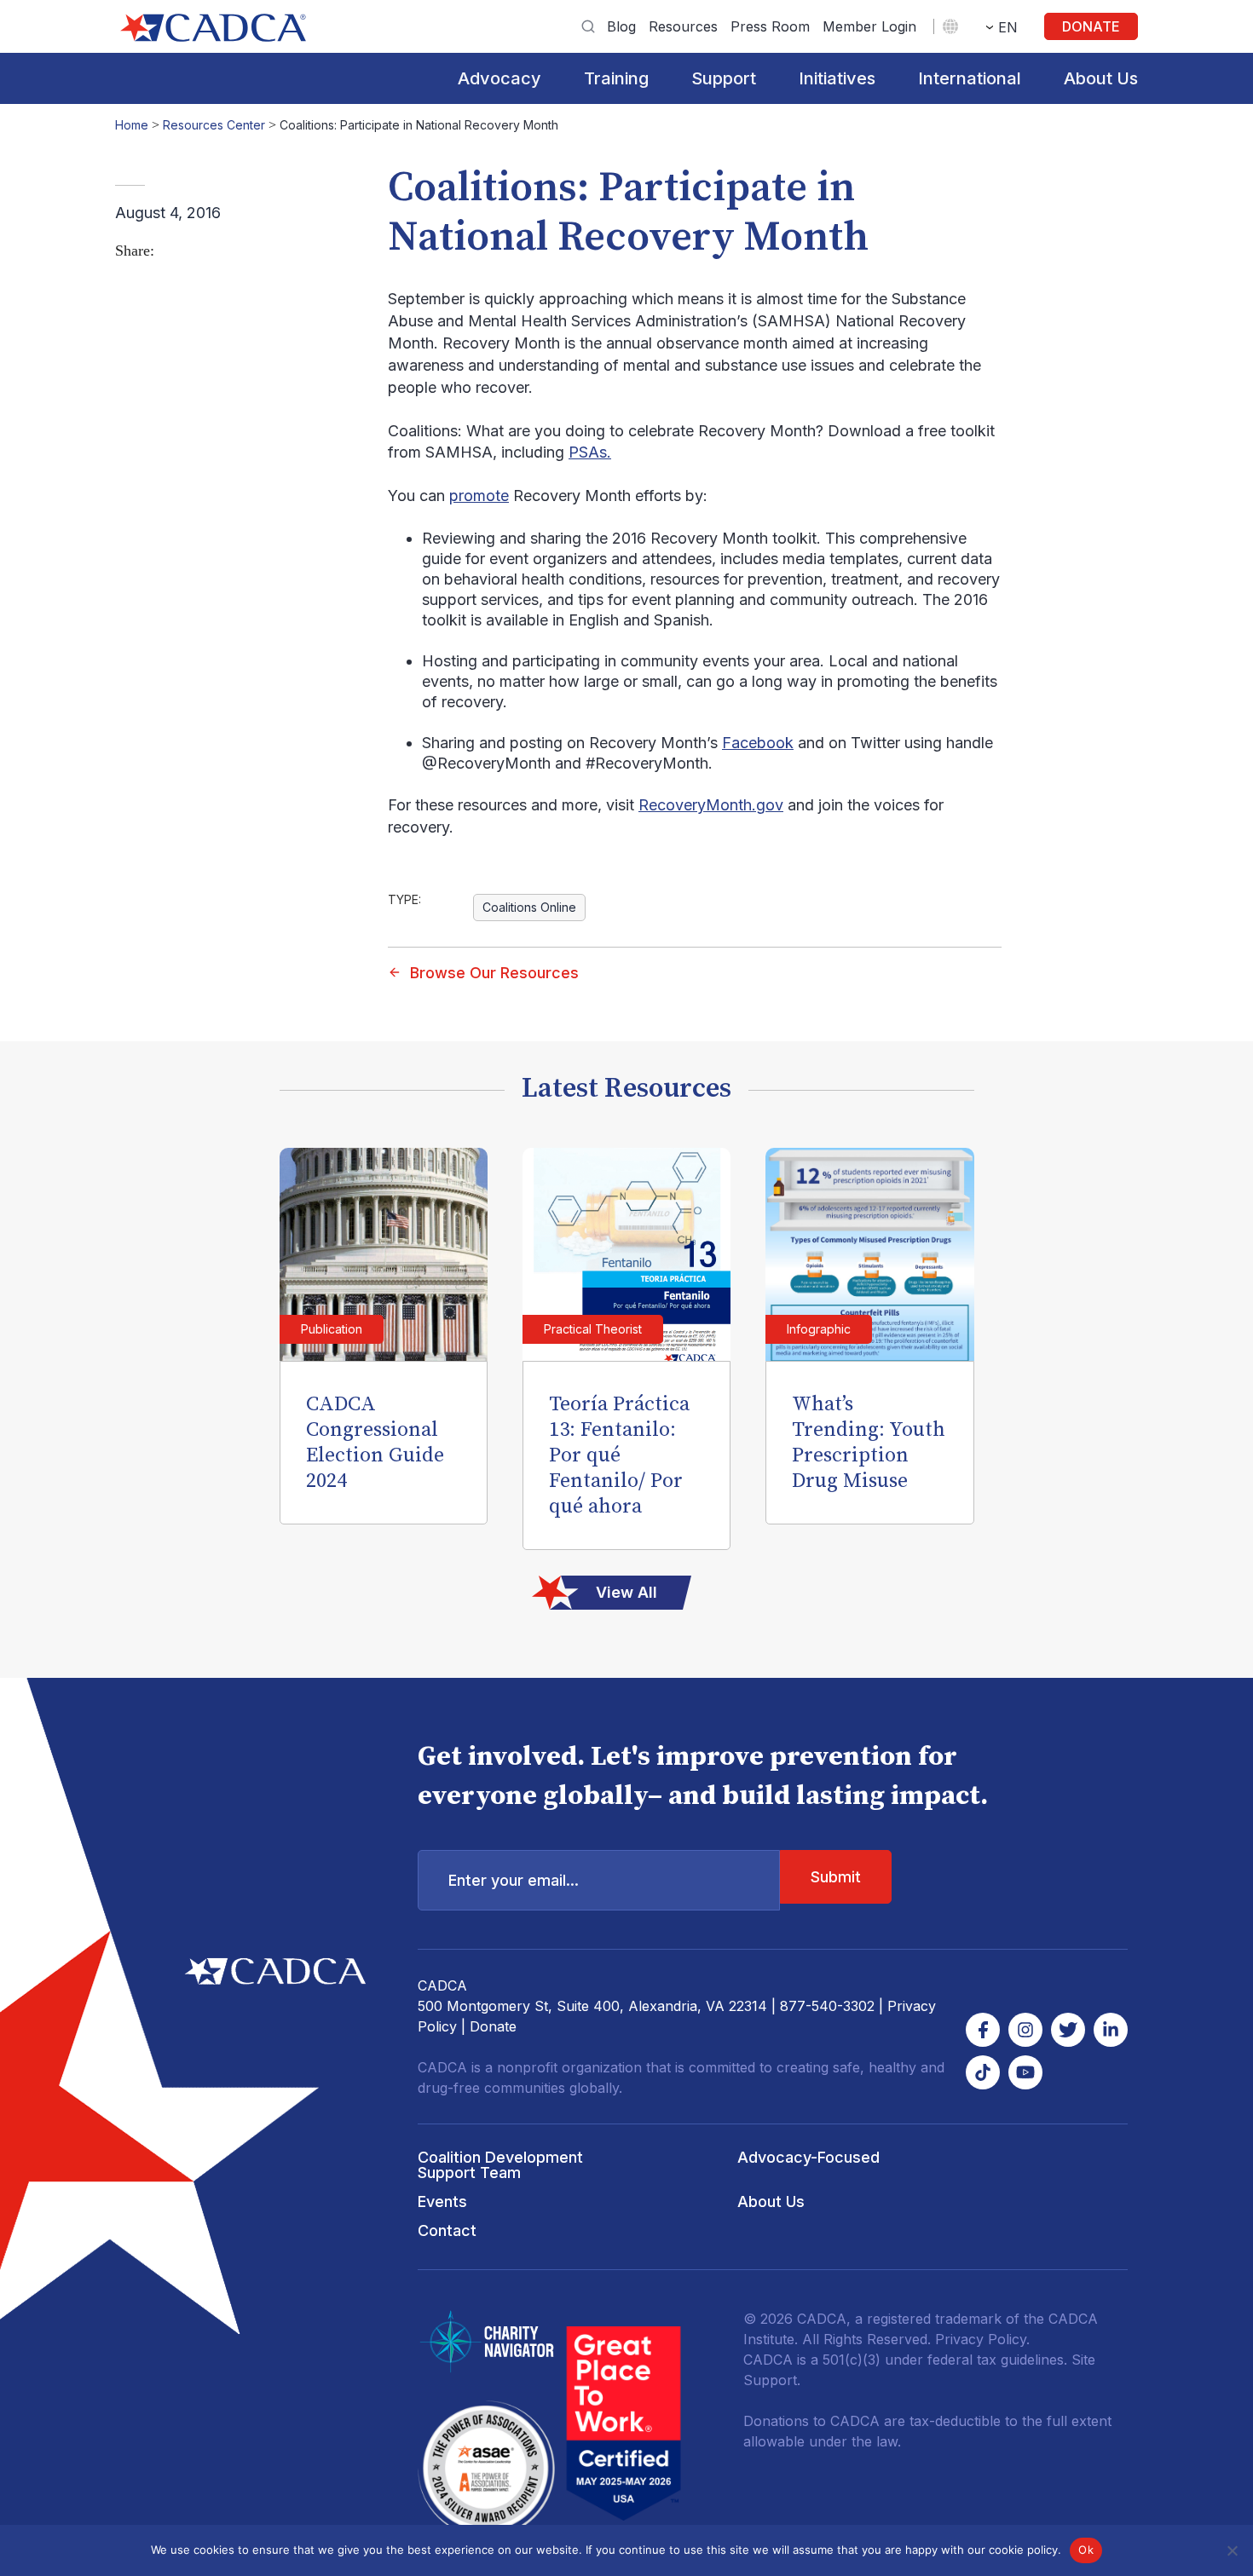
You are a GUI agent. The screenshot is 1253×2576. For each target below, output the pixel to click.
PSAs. (590, 452)
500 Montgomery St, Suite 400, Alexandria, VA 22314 (592, 2006)
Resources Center (214, 125)
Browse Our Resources (494, 973)
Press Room (770, 26)
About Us (1101, 78)
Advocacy (499, 78)
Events (442, 2201)
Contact (447, 2230)
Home (132, 125)
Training (616, 78)
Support (724, 78)
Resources (683, 26)
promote (479, 496)
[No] (1232, 2550)
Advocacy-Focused (808, 2157)
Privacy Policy (981, 2339)
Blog (621, 26)
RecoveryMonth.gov (711, 805)
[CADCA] (213, 28)
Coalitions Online (529, 907)
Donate (1091, 26)
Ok (1086, 2550)
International (970, 78)
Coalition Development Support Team (500, 2165)
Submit (836, 1877)
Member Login (869, 26)
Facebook (758, 743)
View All (626, 1592)
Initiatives (837, 78)
